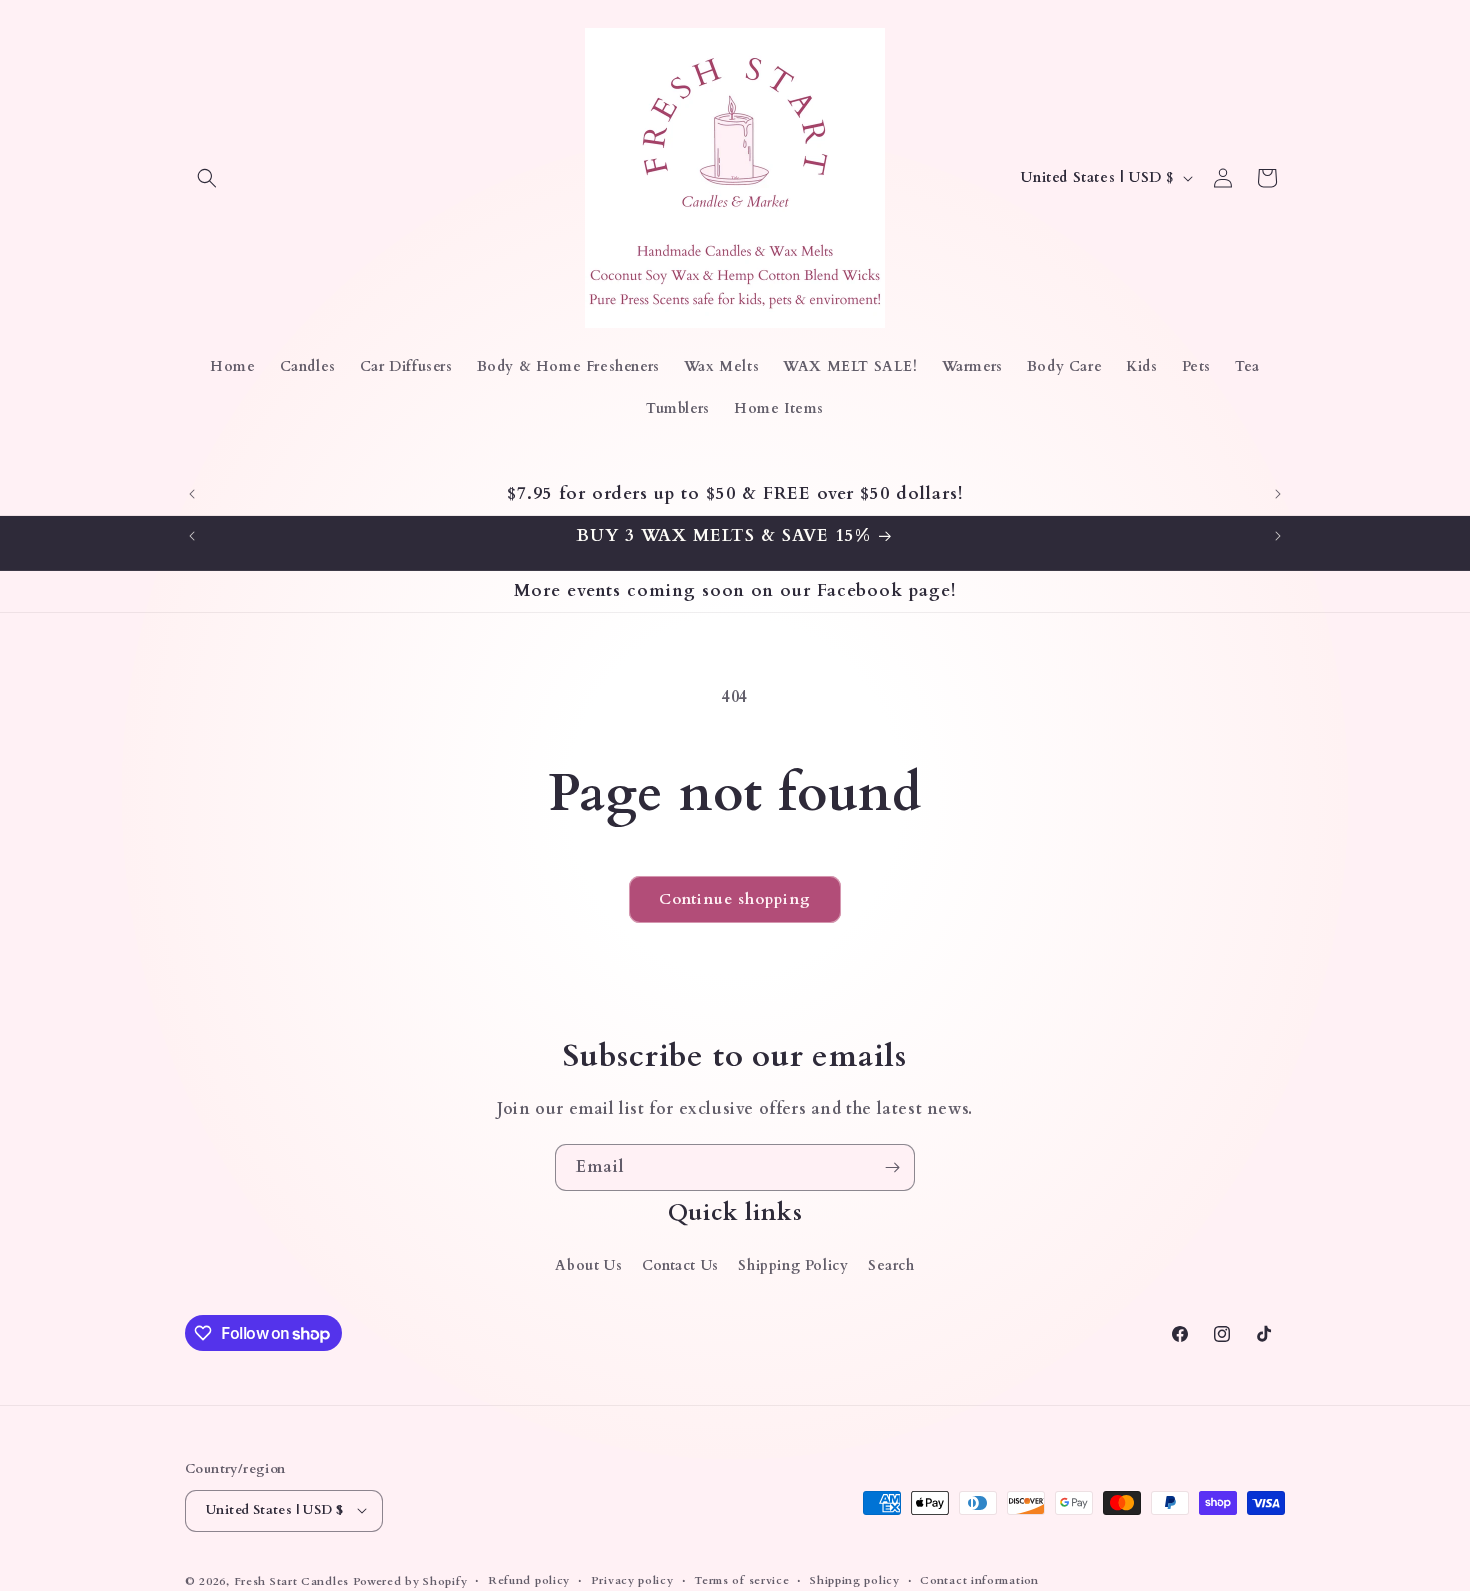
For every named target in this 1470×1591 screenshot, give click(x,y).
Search (891, 1265)
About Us (588, 1265)
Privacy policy (632, 1579)
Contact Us (680, 1265)
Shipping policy (855, 1579)
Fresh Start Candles (291, 1580)
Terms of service (741, 1579)
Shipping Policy (793, 1265)
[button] (207, 178)
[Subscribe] (892, 1167)
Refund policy (529, 1579)
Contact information (979, 1579)
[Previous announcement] (192, 494)
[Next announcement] (1278, 494)
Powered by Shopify (410, 1580)
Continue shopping (735, 899)
